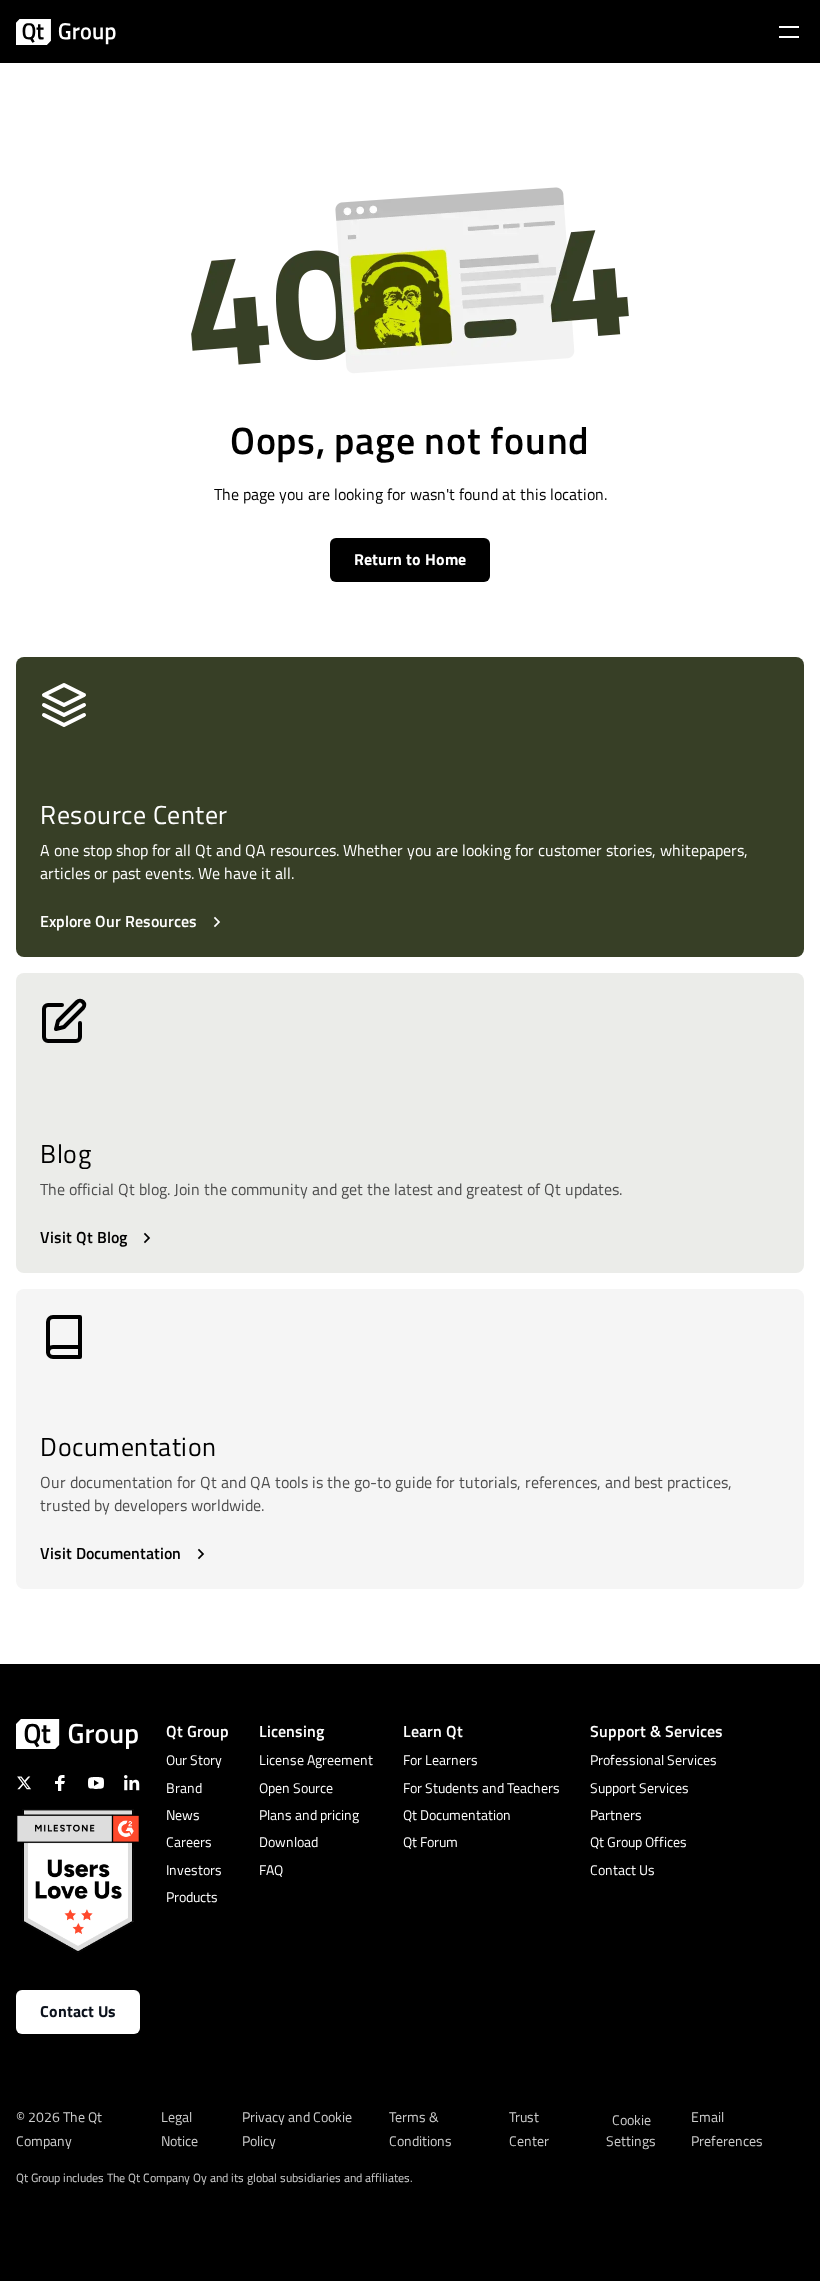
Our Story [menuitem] (194, 1759)
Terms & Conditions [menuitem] (420, 2128)
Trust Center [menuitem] (529, 2128)
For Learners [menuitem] (440, 1759)
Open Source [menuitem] (296, 1787)
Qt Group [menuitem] (197, 1731)
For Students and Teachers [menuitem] (481, 1787)
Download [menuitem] (288, 1841)
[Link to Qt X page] (24, 1783)
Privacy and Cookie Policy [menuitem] (297, 2128)
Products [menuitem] (192, 1896)
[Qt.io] (66, 32)
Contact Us (78, 2011)
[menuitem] (631, 2141)
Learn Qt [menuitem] (433, 1731)
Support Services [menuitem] (639, 1787)
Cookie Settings (631, 2130)
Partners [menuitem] (616, 1814)
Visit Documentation (110, 1553)
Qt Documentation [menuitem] (457, 1814)
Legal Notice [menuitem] (179, 2128)
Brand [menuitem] (184, 1787)
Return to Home (410, 559)
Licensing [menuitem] (291, 1731)
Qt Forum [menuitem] (430, 1841)
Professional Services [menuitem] (653, 1759)
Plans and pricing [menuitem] (309, 1814)
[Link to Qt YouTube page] (96, 1783)
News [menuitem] (183, 1814)
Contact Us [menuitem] (622, 1869)
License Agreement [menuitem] (316, 1759)
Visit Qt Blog (83, 1237)
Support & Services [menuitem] (656, 1731)
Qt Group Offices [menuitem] (638, 1841)
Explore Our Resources (118, 921)
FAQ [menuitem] (271, 1869)
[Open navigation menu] (789, 32)
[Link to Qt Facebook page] (60, 1783)
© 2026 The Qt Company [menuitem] (59, 2128)
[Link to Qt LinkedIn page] (132, 1783)
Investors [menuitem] (194, 1869)
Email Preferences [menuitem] (727, 2128)
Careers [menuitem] (189, 1841)
